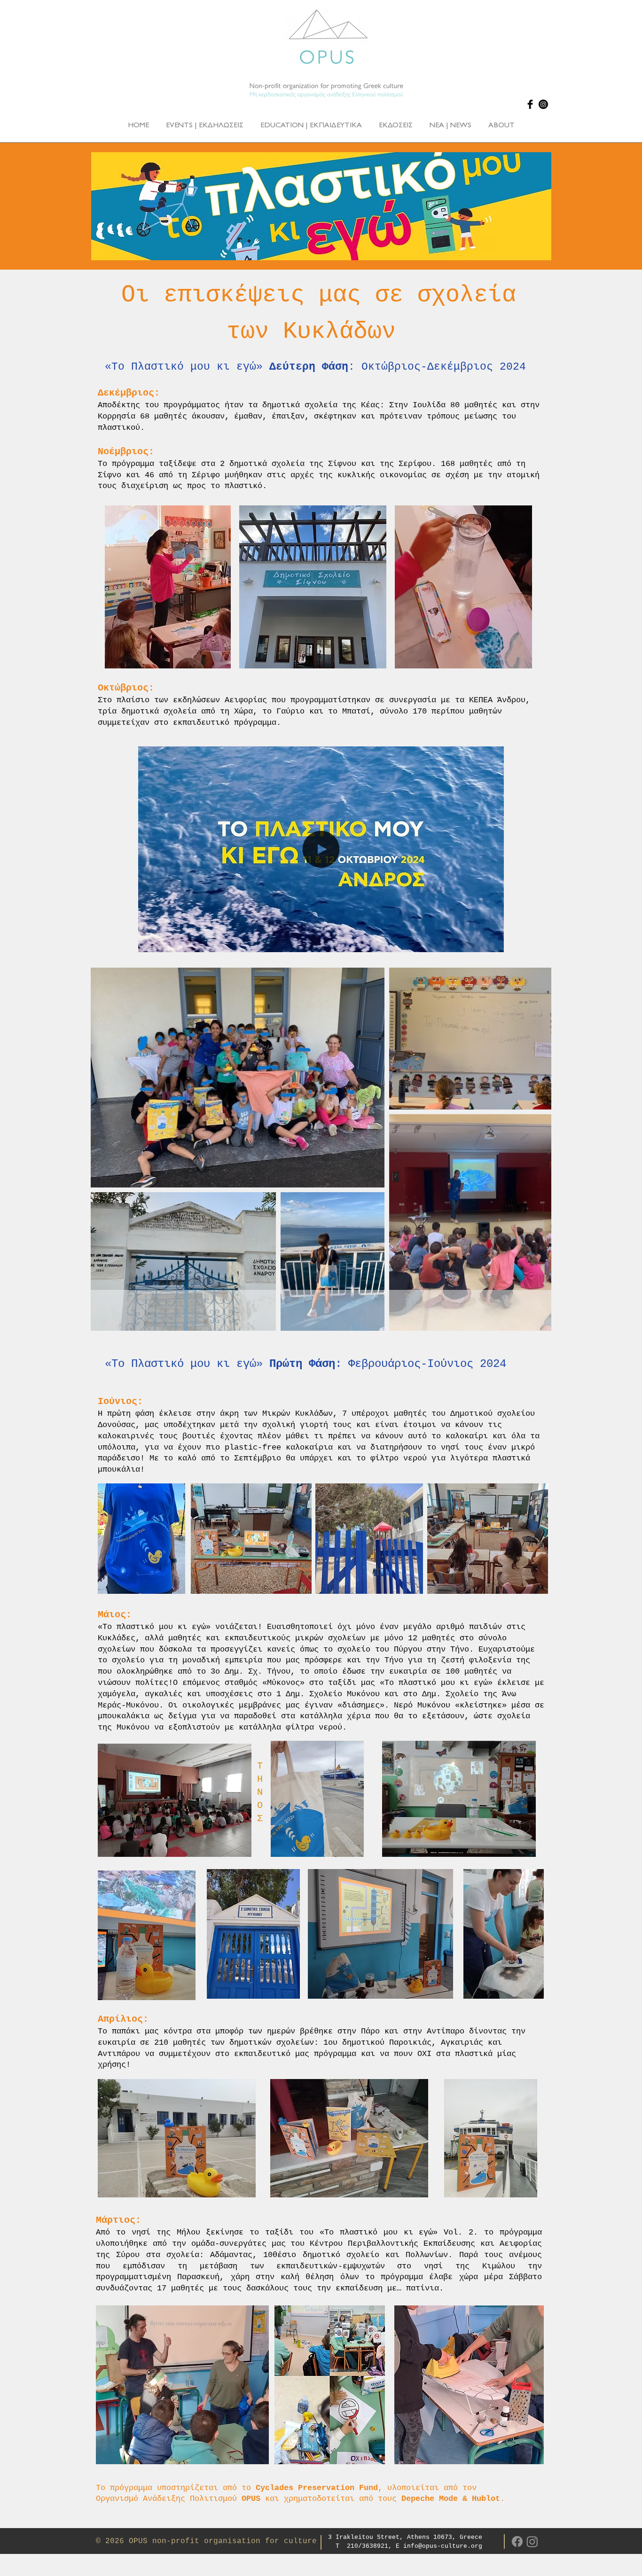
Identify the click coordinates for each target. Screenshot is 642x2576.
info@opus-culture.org (443, 2546)
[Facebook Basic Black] (530, 104)
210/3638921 (368, 2546)
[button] (492, 942)
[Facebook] (517, 2541)
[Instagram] (543, 104)
